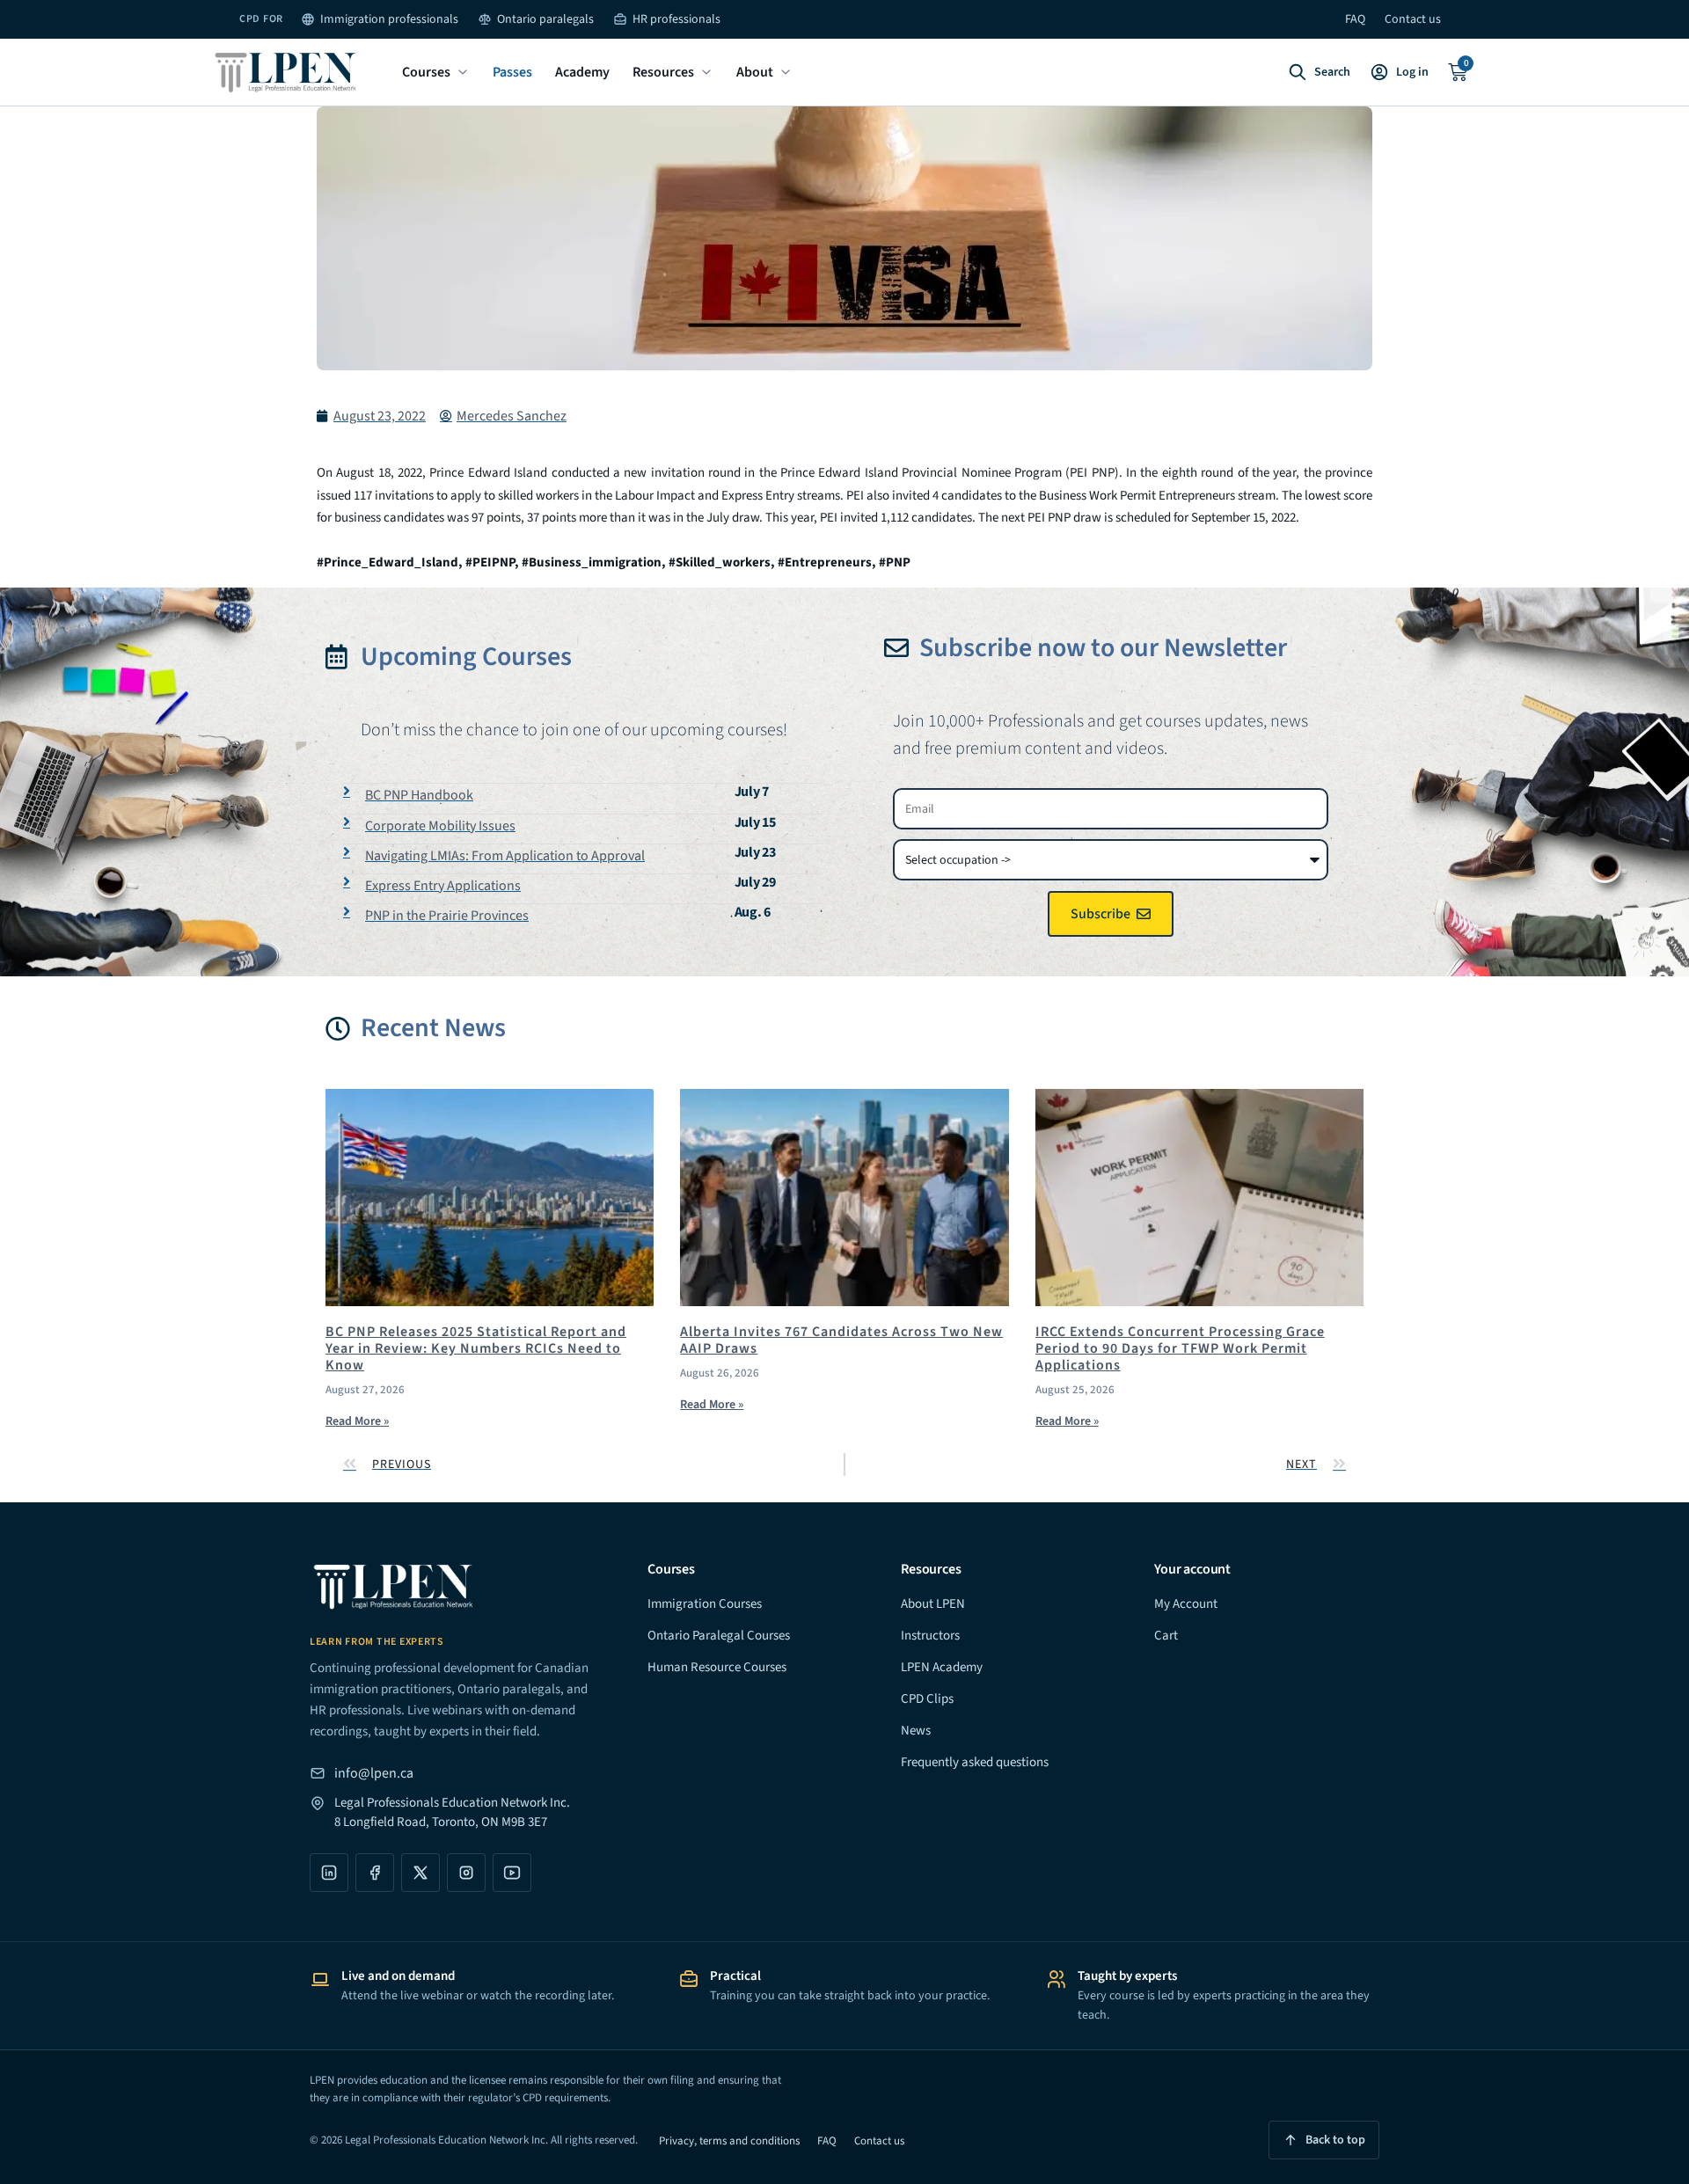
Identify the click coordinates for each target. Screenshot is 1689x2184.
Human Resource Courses (717, 1667)
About (755, 72)
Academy (582, 72)
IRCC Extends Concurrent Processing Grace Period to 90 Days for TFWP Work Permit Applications (1180, 1348)
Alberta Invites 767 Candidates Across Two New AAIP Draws (841, 1340)
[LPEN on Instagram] (466, 1873)
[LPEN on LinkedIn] (329, 1873)
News (916, 1731)
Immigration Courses (705, 1604)
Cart (1166, 1636)
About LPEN (933, 1604)
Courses (426, 72)
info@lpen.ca (374, 1773)
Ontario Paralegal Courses (719, 1636)
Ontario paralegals (545, 19)
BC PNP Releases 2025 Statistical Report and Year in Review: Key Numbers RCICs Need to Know (476, 1348)
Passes (512, 72)
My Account (1186, 1604)
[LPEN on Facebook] (375, 1873)
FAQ (1355, 19)
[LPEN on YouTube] (512, 1873)
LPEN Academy (942, 1667)
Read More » (357, 1421)
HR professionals (676, 19)
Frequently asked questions (975, 1762)
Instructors (930, 1636)
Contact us (1413, 19)
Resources (663, 72)
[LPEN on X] (420, 1873)
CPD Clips (927, 1699)
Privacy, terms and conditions (729, 2141)
